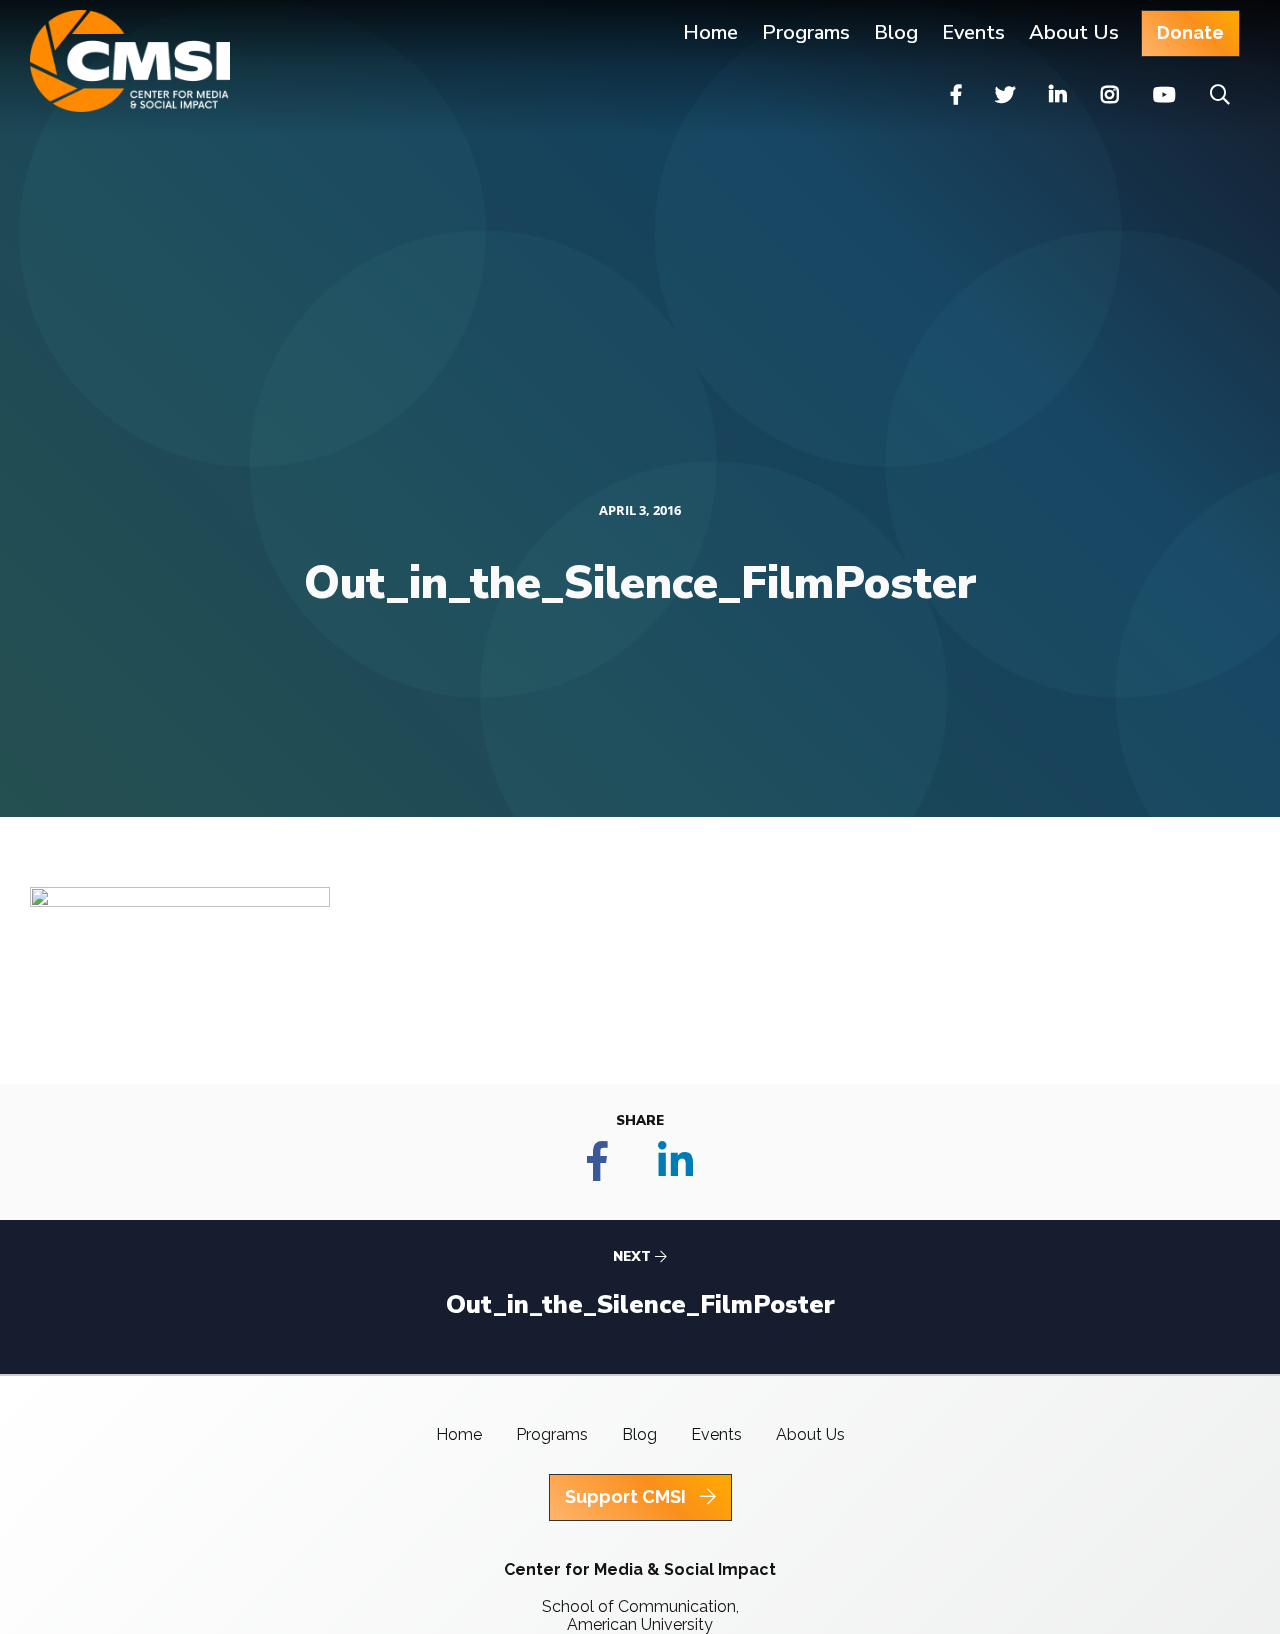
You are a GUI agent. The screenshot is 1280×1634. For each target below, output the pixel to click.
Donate (1190, 32)
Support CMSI (627, 1496)
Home (710, 32)
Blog (896, 32)
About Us (1074, 32)
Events (973, 32)
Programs (552, 1434)
